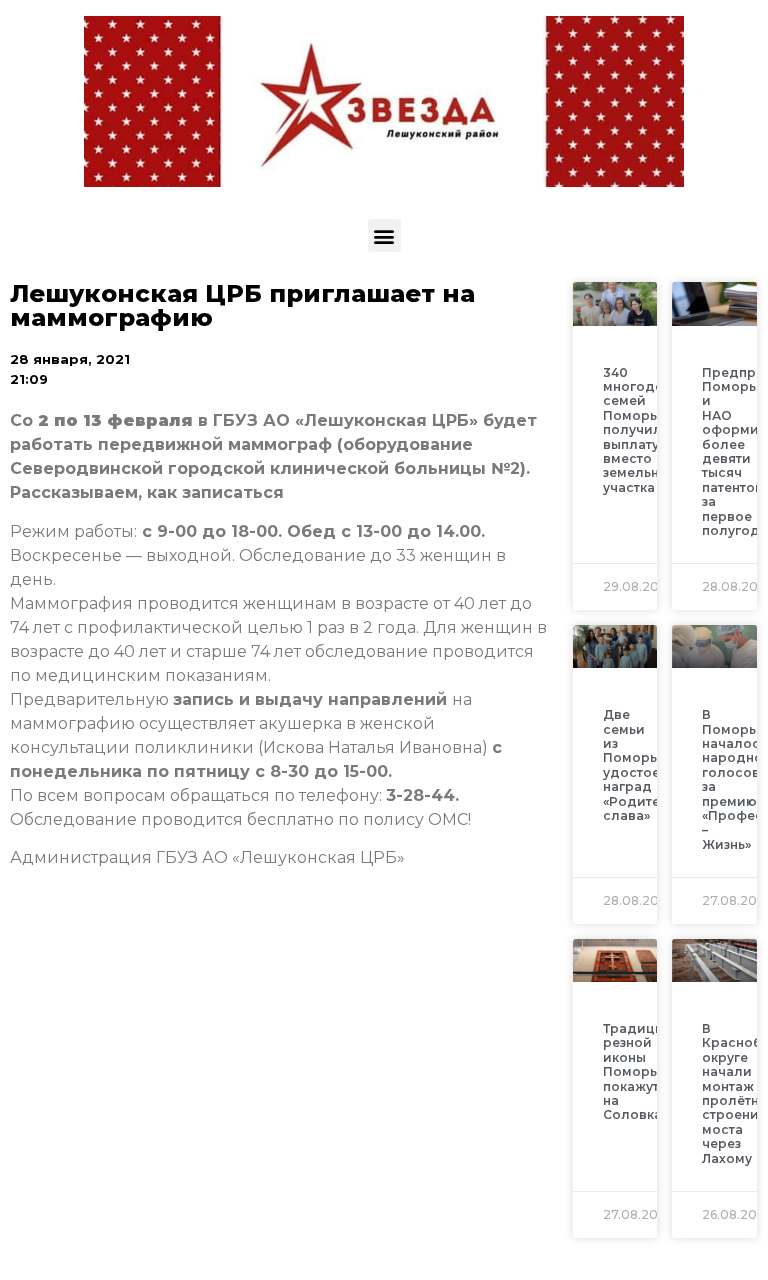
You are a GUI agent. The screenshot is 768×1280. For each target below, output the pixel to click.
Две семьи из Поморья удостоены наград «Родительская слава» (655, 765)
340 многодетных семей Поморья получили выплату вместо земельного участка (648, 430)
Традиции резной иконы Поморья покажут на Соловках (638, 1071)
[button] (384, 235)
